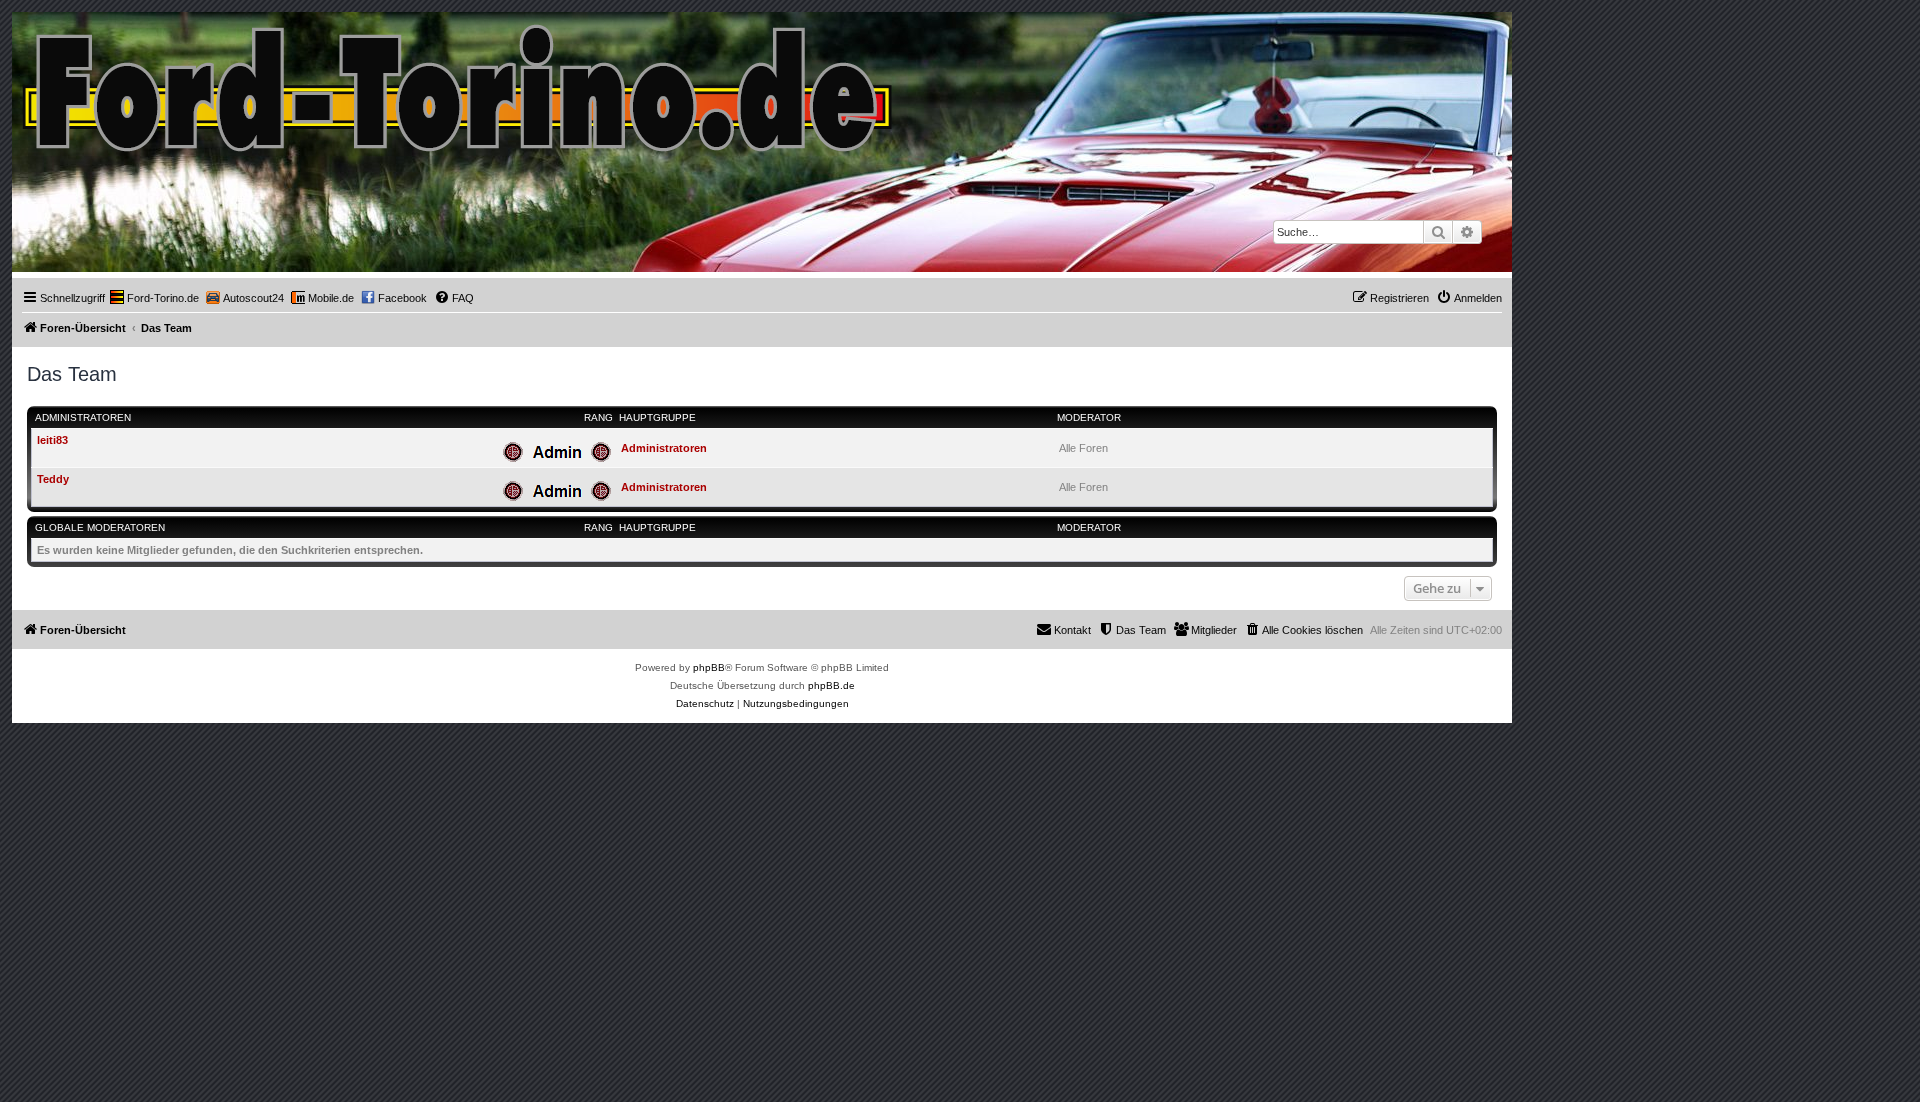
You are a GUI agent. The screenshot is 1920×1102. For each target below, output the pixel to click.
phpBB (709, 667)
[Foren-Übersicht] (458, 83)
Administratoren (83, 417)
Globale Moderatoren (100, 527)
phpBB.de (831, 685)
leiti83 (52, 440)
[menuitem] (154, 298)
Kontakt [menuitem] (1072, 630)
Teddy (53, 479)
